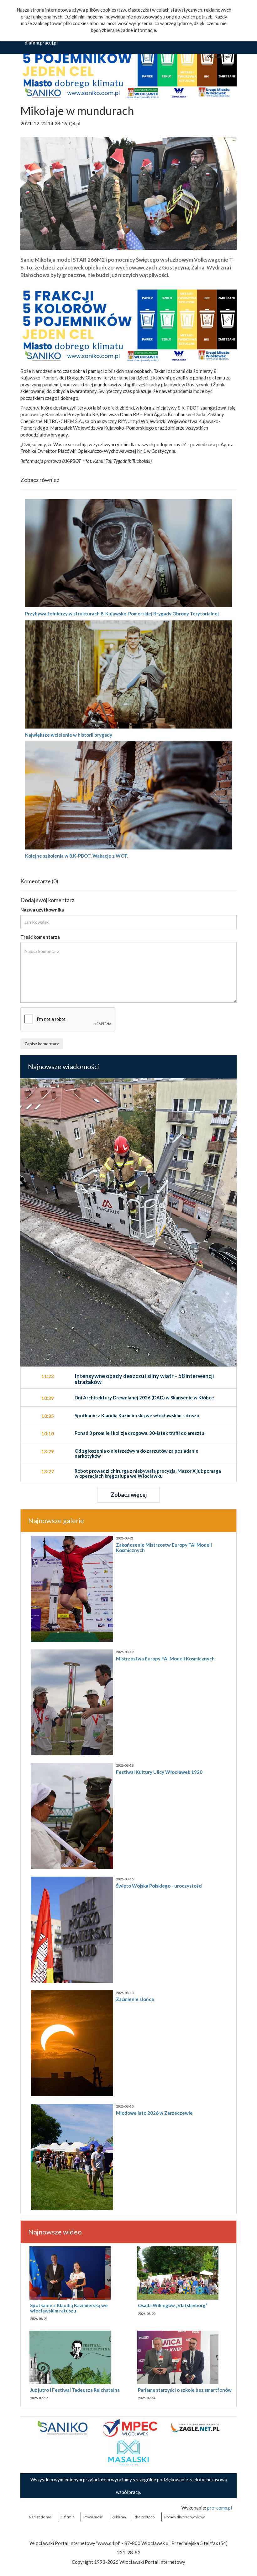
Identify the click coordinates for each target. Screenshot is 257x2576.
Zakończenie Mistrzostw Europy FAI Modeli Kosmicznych (164, 1547)
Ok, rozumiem (219, 56)
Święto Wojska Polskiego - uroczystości (159, 1886)
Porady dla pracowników (184, 2517)
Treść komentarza (40, 937)
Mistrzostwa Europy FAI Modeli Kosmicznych (165, 1659)
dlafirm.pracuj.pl (41, 43)
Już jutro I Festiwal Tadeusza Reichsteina (75, 2390)
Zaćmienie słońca (135, 1999)
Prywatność (93, 2517)
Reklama (119, 2517)
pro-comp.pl (220, 2508)
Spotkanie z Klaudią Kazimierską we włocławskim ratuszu (69, 2308)
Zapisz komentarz (42, 1044)
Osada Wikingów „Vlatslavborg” (173, 2305)
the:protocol (145, 2517)
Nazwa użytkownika (42, 910)
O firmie (68, 2517)
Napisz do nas (40, 2517)
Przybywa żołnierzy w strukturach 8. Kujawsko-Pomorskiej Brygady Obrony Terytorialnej (122, 614)
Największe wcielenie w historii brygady (69, 735)
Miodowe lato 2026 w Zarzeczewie (154, 2113)
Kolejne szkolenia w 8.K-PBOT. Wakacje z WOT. (77, 856)
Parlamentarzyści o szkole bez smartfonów (185, 2390)
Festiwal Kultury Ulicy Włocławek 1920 (159, 1772)
